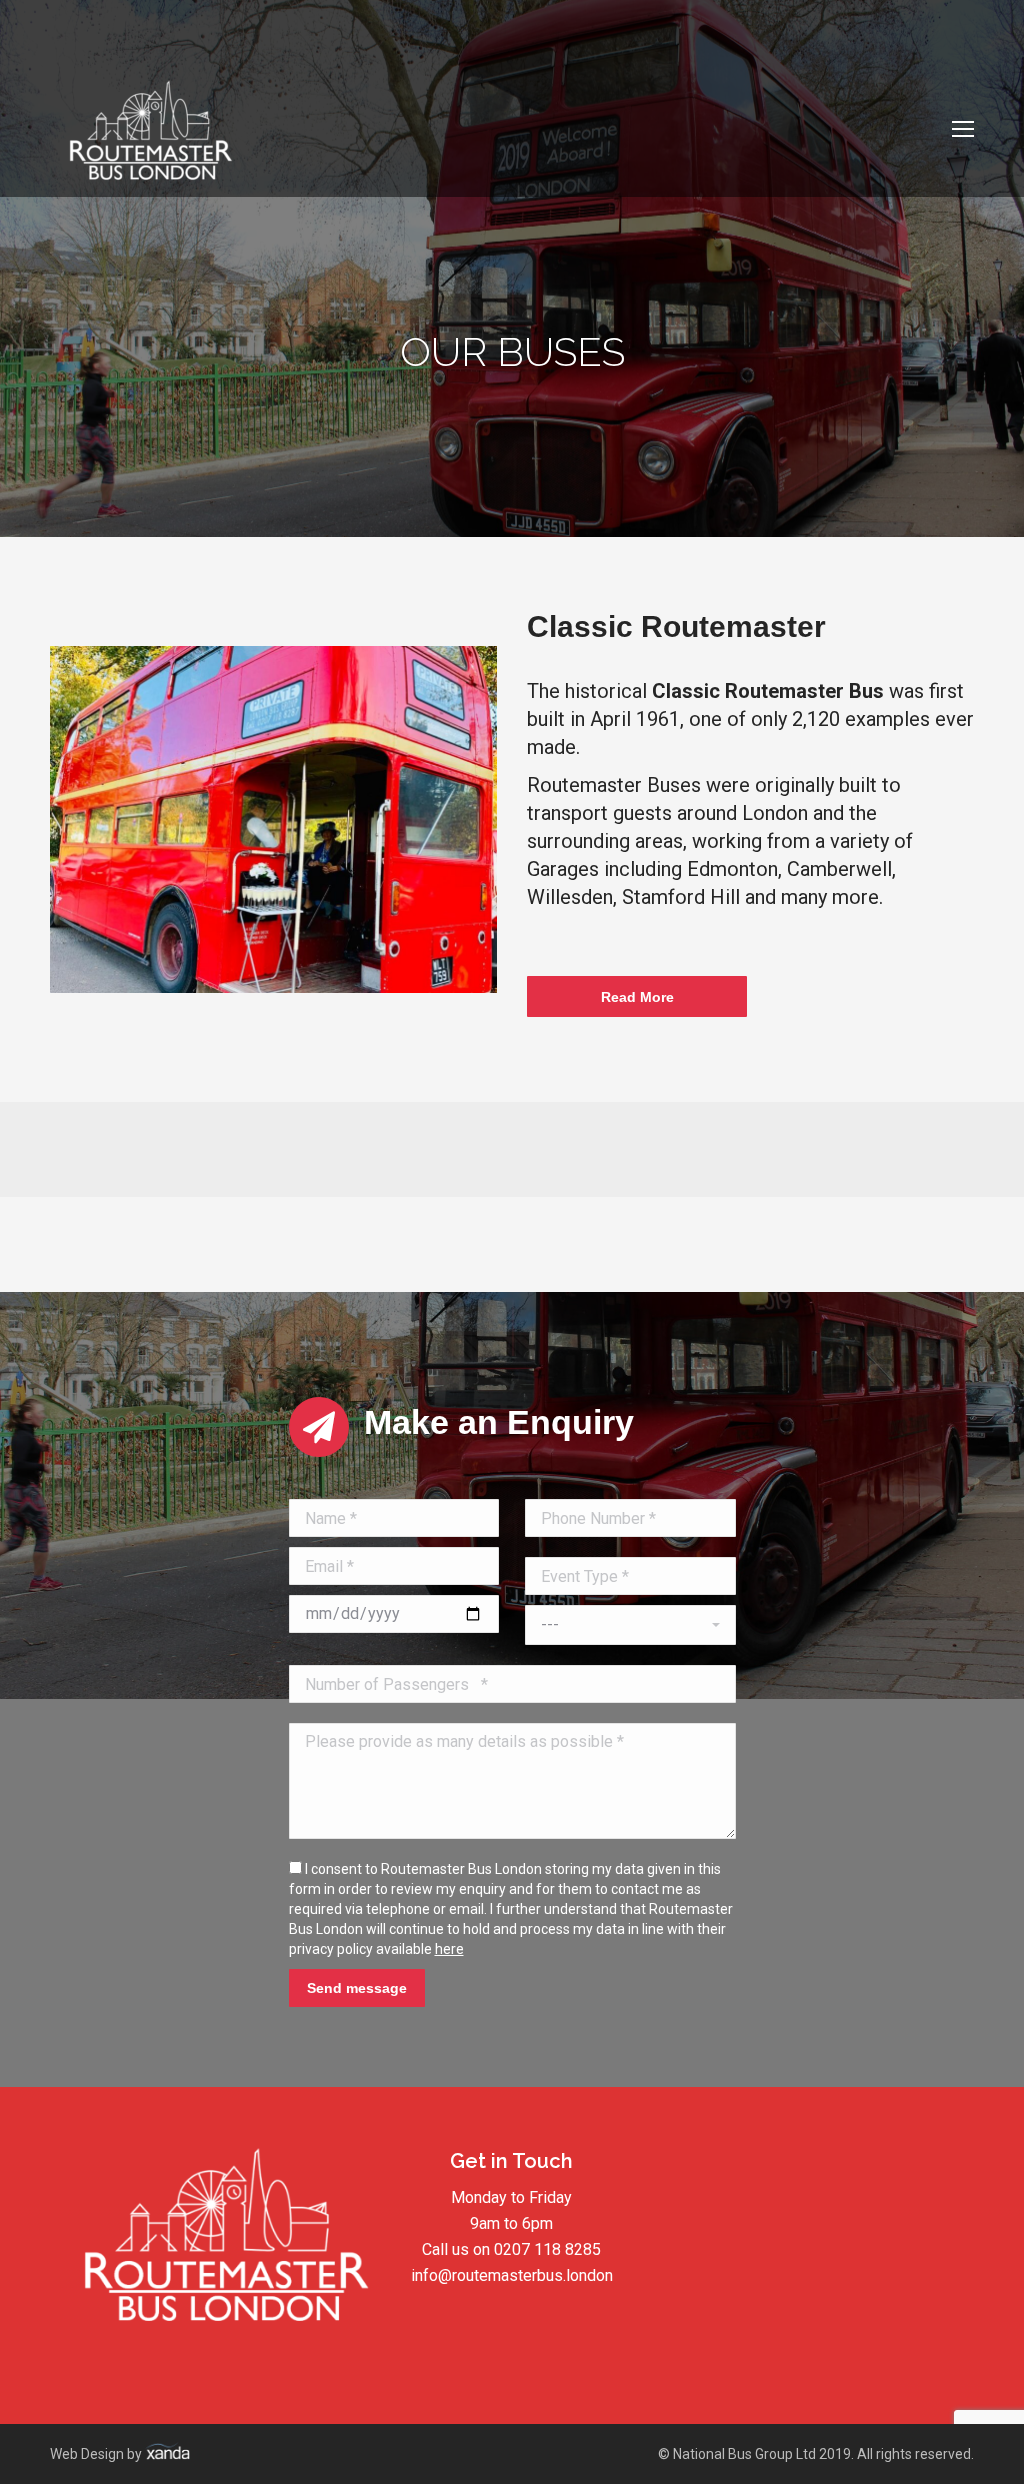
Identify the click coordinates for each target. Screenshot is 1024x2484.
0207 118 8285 (547, 2249)
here (449, 1949)
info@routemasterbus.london (512, 2275)
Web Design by (97, 2454)
